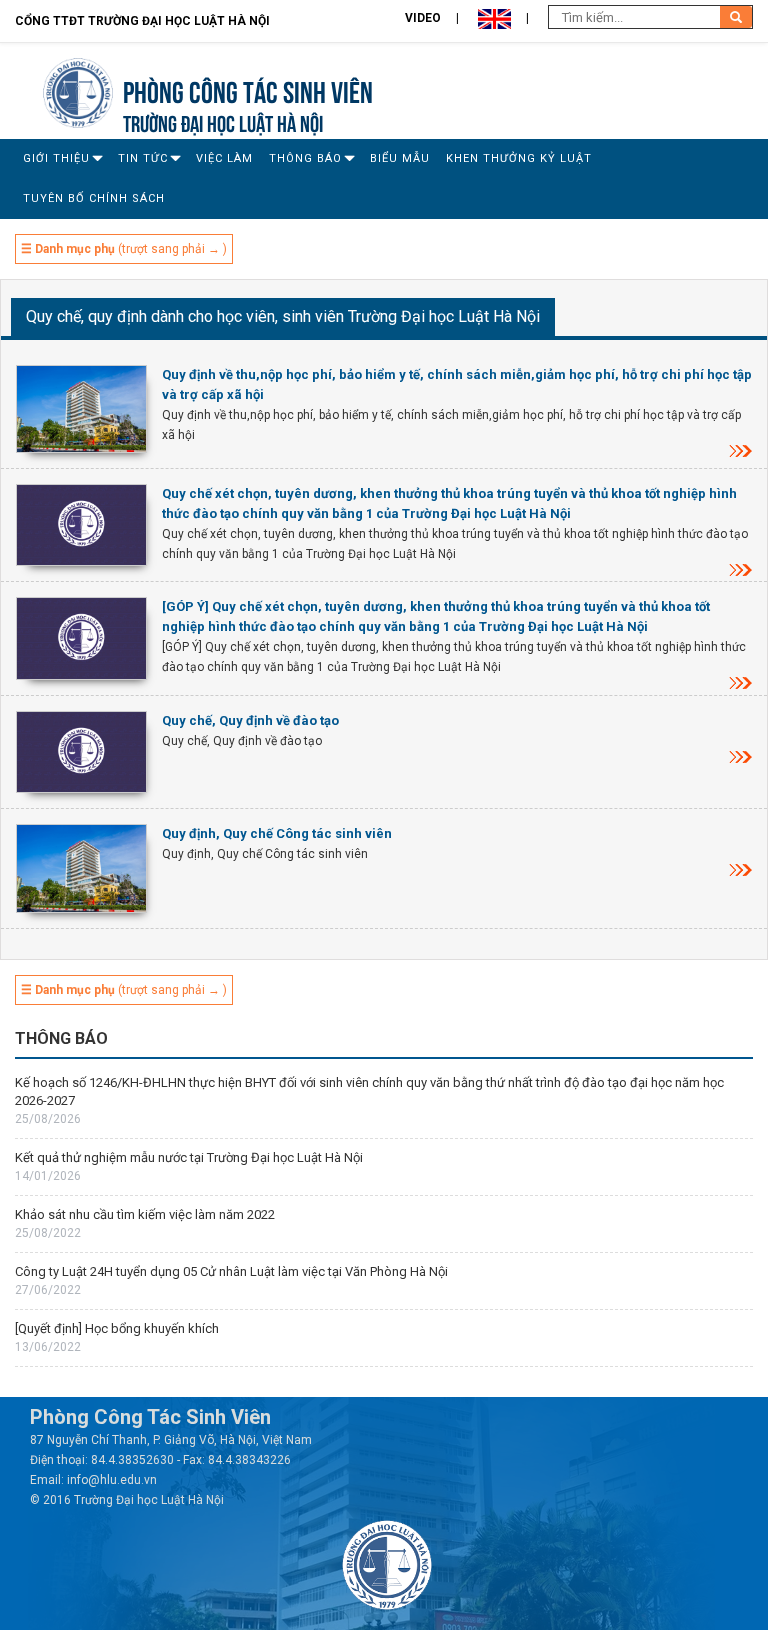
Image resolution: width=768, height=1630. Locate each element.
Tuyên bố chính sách (94, 198)
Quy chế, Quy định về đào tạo (250, 720)
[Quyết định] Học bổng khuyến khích (117, 1328)
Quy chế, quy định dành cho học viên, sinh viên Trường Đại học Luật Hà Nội (283, 316)
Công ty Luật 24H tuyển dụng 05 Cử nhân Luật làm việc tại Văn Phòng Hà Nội (231, 1271)
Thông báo (305, 158)
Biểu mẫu (400, 158)
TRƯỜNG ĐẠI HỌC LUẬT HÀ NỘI (223, 121)
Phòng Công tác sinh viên (248, 89)
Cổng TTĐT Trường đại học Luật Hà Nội (142, 21)
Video (423, 18)
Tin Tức (143, 158)
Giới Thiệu (56, 158)
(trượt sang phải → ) (124, 249)
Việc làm (224, 158)
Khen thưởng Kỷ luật (519, 158)
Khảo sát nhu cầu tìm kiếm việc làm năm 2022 (145, 1214)
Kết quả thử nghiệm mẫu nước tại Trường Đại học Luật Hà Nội (189, 1157)
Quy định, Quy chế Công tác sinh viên (277, 833)
